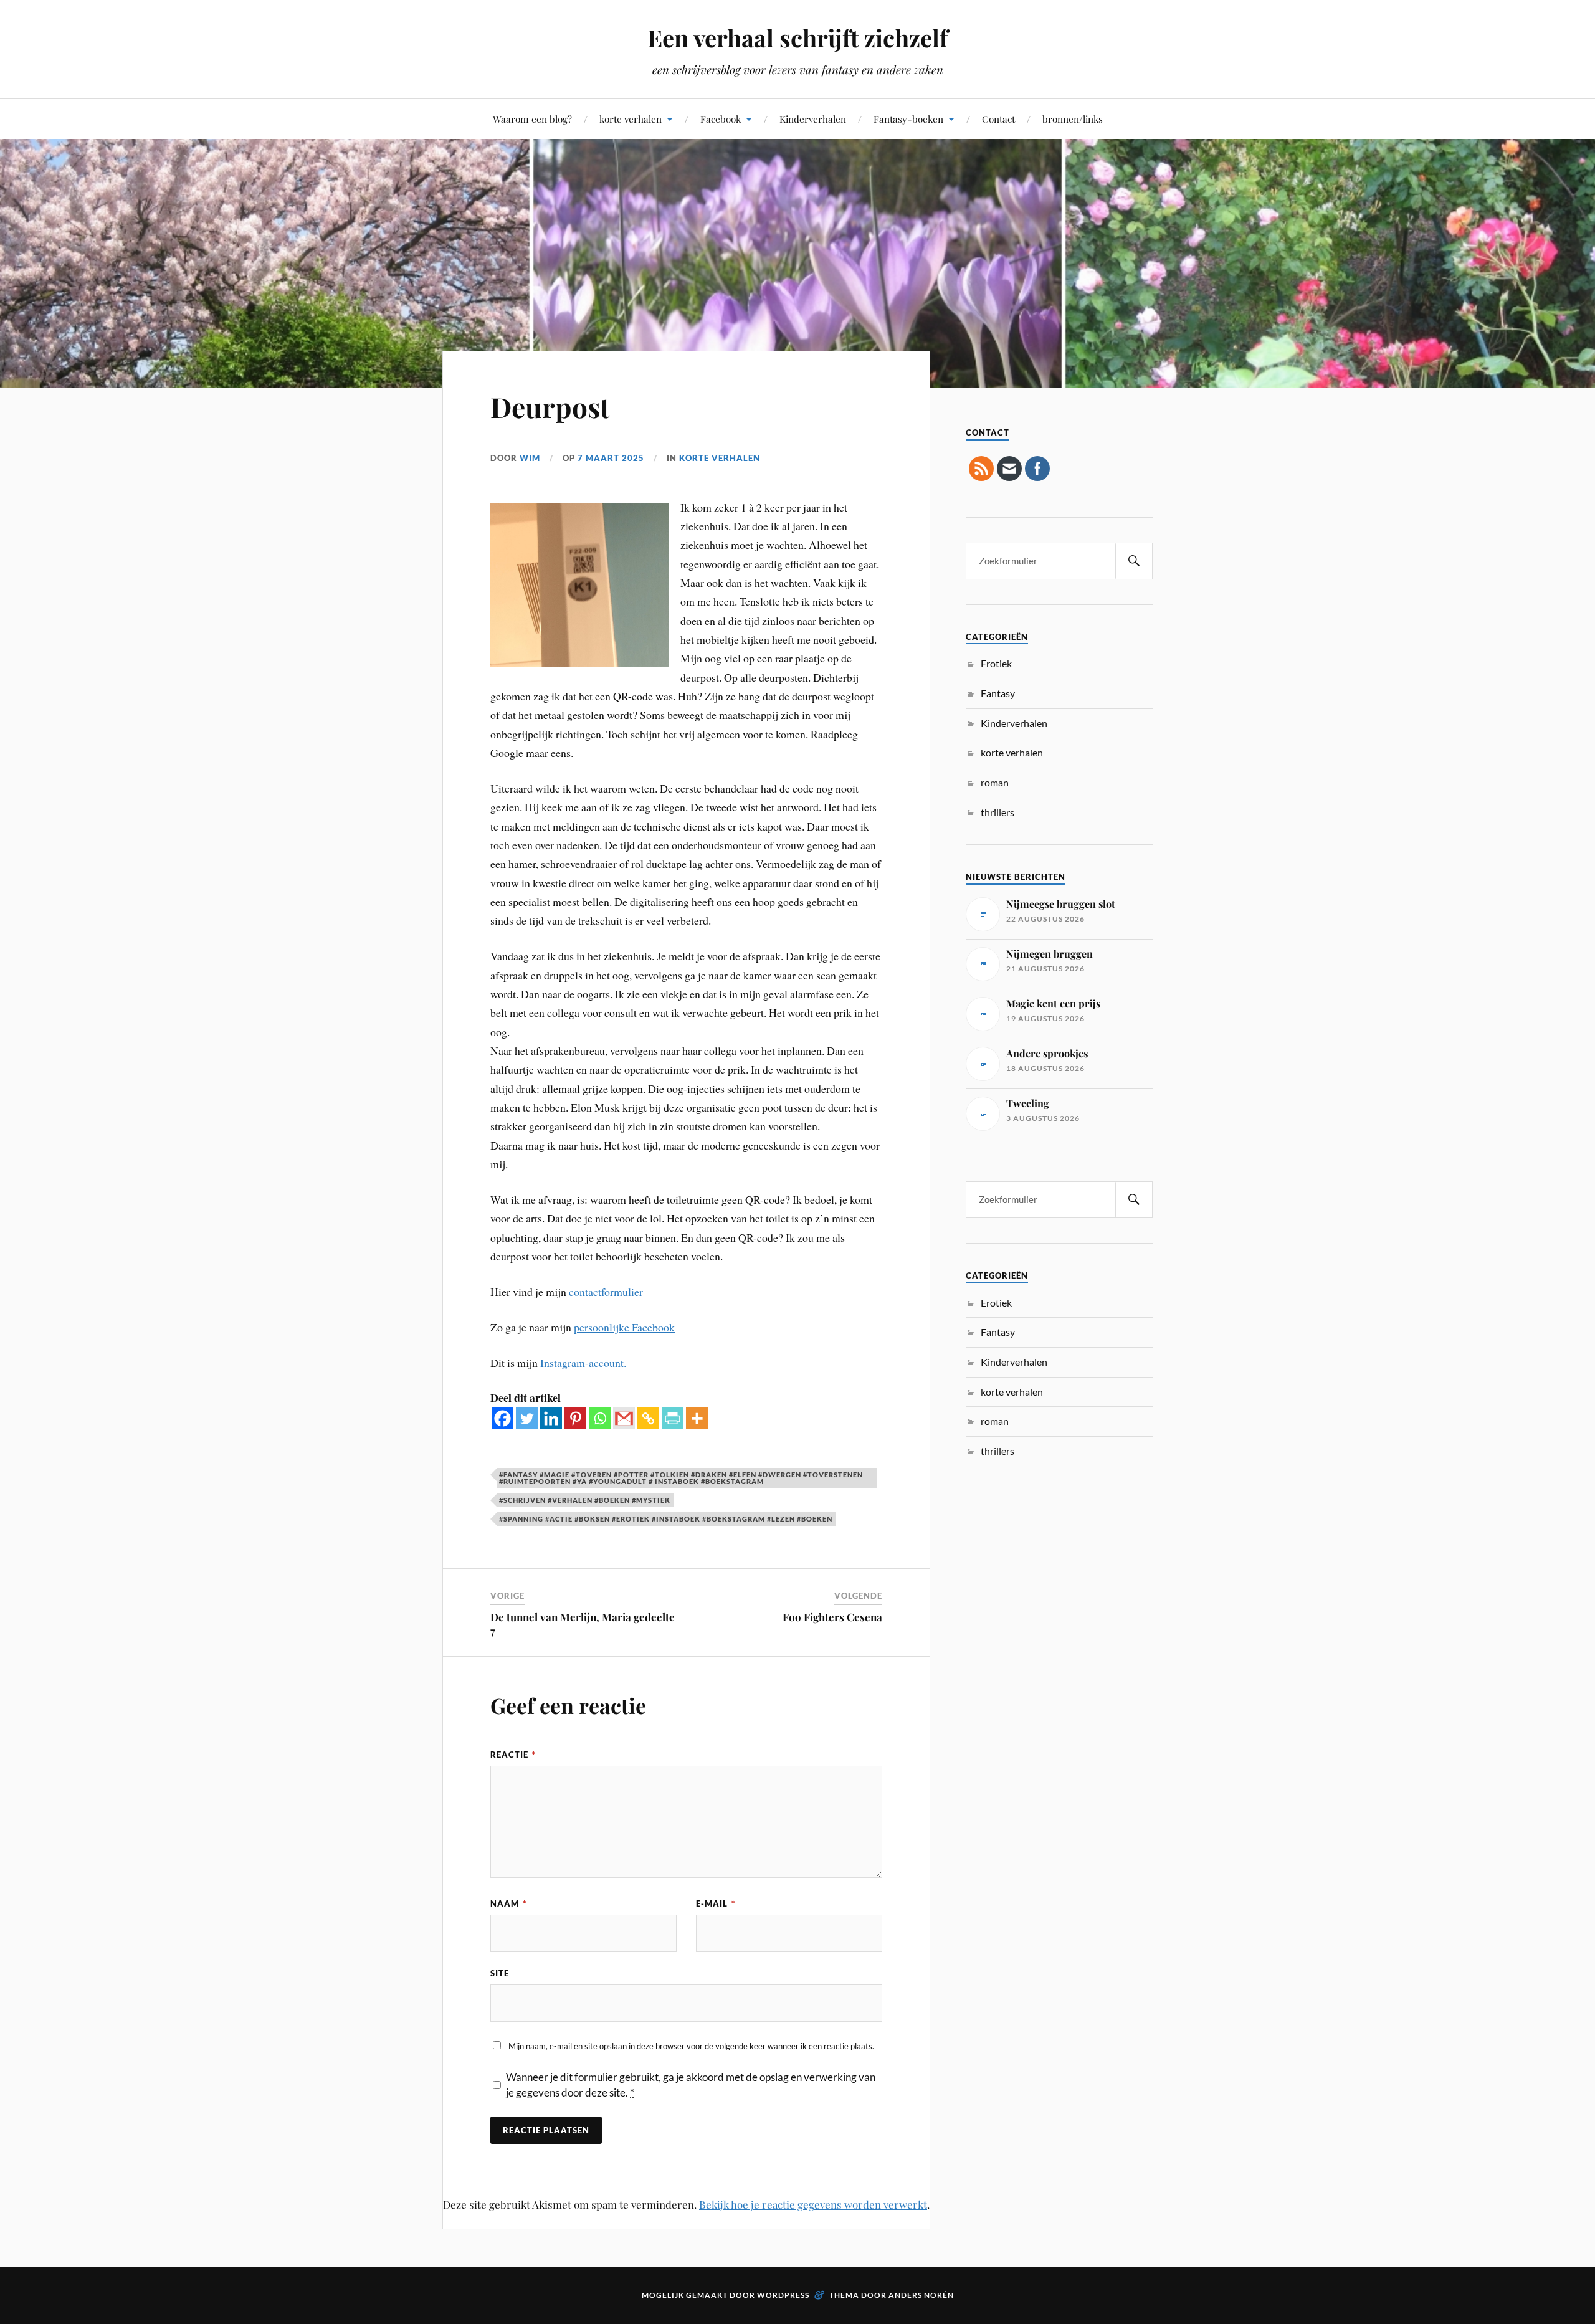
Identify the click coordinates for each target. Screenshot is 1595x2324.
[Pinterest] (575, 1418)
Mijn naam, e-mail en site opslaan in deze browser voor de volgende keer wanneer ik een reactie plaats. (691, 2046)
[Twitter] (527, 1418)
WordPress (783, 2295)
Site (500, 1973)
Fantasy (998, 693)
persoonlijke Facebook (624, 1327)
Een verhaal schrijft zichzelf (797, 38)
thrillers (997, 812)
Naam (508, 1903)
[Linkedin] (551, 1418)
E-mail (716, 1903)
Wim (530, 458)
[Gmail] (624, 1418)
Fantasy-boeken (908, 119)
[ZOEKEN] (1134, 561)
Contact (998, 119)
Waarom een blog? (532, 119)
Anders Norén (921, 2295)
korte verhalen (631, 119)
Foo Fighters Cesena (832, 1617)
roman (995, 782)
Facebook (721, 119)
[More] (697, 1418)
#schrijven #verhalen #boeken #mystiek (585, 1500)
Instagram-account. (583, 1363)
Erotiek (996, 663)
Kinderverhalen (813, 119)
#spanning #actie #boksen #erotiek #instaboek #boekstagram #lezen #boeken (666, 1519)
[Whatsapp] (600, 1418)
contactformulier (606, 1292)
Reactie (513, 1755)
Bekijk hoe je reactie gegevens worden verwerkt (813, 2204)
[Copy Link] (648, 1418)
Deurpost (550, 407)
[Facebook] (502, 1418)
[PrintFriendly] (673, 1418)
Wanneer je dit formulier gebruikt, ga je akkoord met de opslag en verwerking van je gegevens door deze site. (691, 2085)
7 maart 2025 (611, 458)
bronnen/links (1073, 119)
